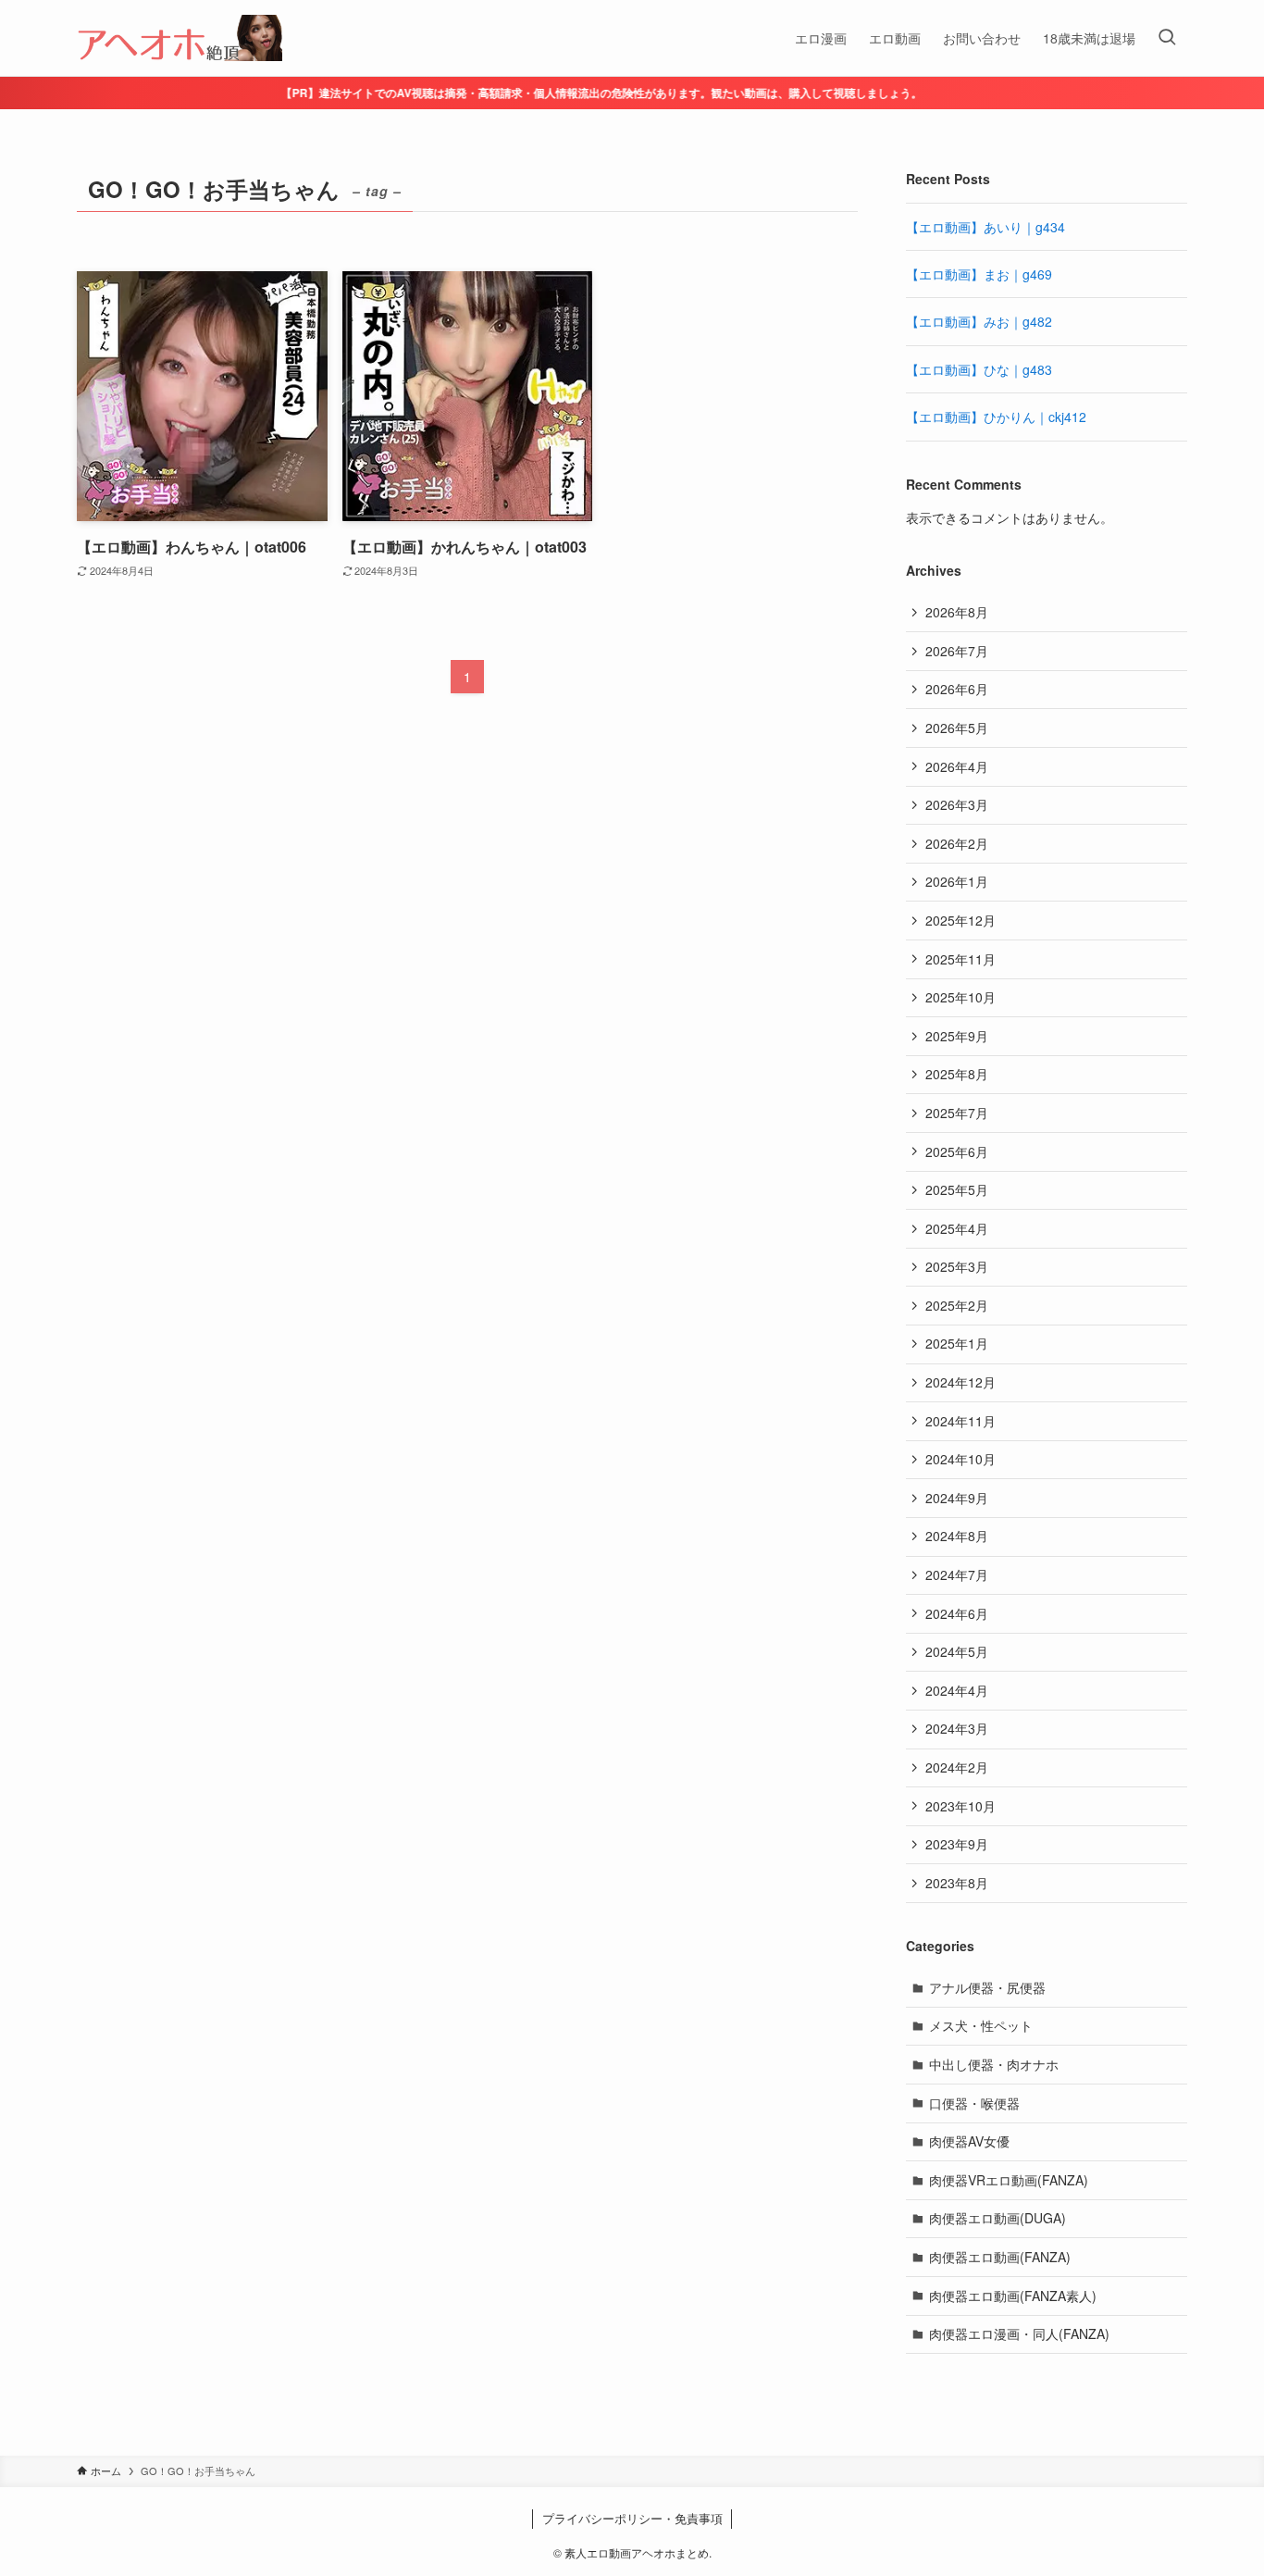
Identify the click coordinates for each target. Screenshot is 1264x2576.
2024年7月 (957, 1574)
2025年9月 (957, 1036)
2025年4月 (957, 1228)
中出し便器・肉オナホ (994, 2064)
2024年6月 (957, 1613)
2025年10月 (960, 997)
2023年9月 (957, 1844)
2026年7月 (957, 651)
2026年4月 (957, 766)
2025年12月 (960, 920)
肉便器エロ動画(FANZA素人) (1013, 2296)
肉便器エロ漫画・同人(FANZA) (1019, 2333)
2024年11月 (960, 1421)
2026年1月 (957, 881)
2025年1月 (957, 1343)
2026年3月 (957, 804)
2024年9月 (957, 1498)
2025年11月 (960, 959)
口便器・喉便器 (974, 2103)
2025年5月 (957, 1189)
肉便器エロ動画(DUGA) (998, 2218)
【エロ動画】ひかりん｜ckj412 (996, 417)
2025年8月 (957, 1074)
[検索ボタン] (1167, 38)
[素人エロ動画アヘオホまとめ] (180, 38)
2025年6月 (957, 1151)
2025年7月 (957, 1113)
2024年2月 (957, 1767)
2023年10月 (960, 1806)
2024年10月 (960, 1459)
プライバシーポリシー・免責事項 (632, 2518)
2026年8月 (957, 612)
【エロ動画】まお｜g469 (979, 274)
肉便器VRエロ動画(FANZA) (1009, 2180)
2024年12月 (960, 1382)
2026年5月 (957, 728)
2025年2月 (957, 1305)
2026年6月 (957, 689)
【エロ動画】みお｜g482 (979, 321)
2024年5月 (957, 1651)
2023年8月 (957, 1883)
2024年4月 (957, 1690)
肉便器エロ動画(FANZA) (1000, 2257)
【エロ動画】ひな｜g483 (979, 369)
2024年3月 (957, 1728)
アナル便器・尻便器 (987, 1987)
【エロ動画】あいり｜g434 (985, 227)
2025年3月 (957, 1266)
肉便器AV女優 (969, 2141)
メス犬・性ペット (981, 2025)
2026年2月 (957, 843)
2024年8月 (957, 1536)
